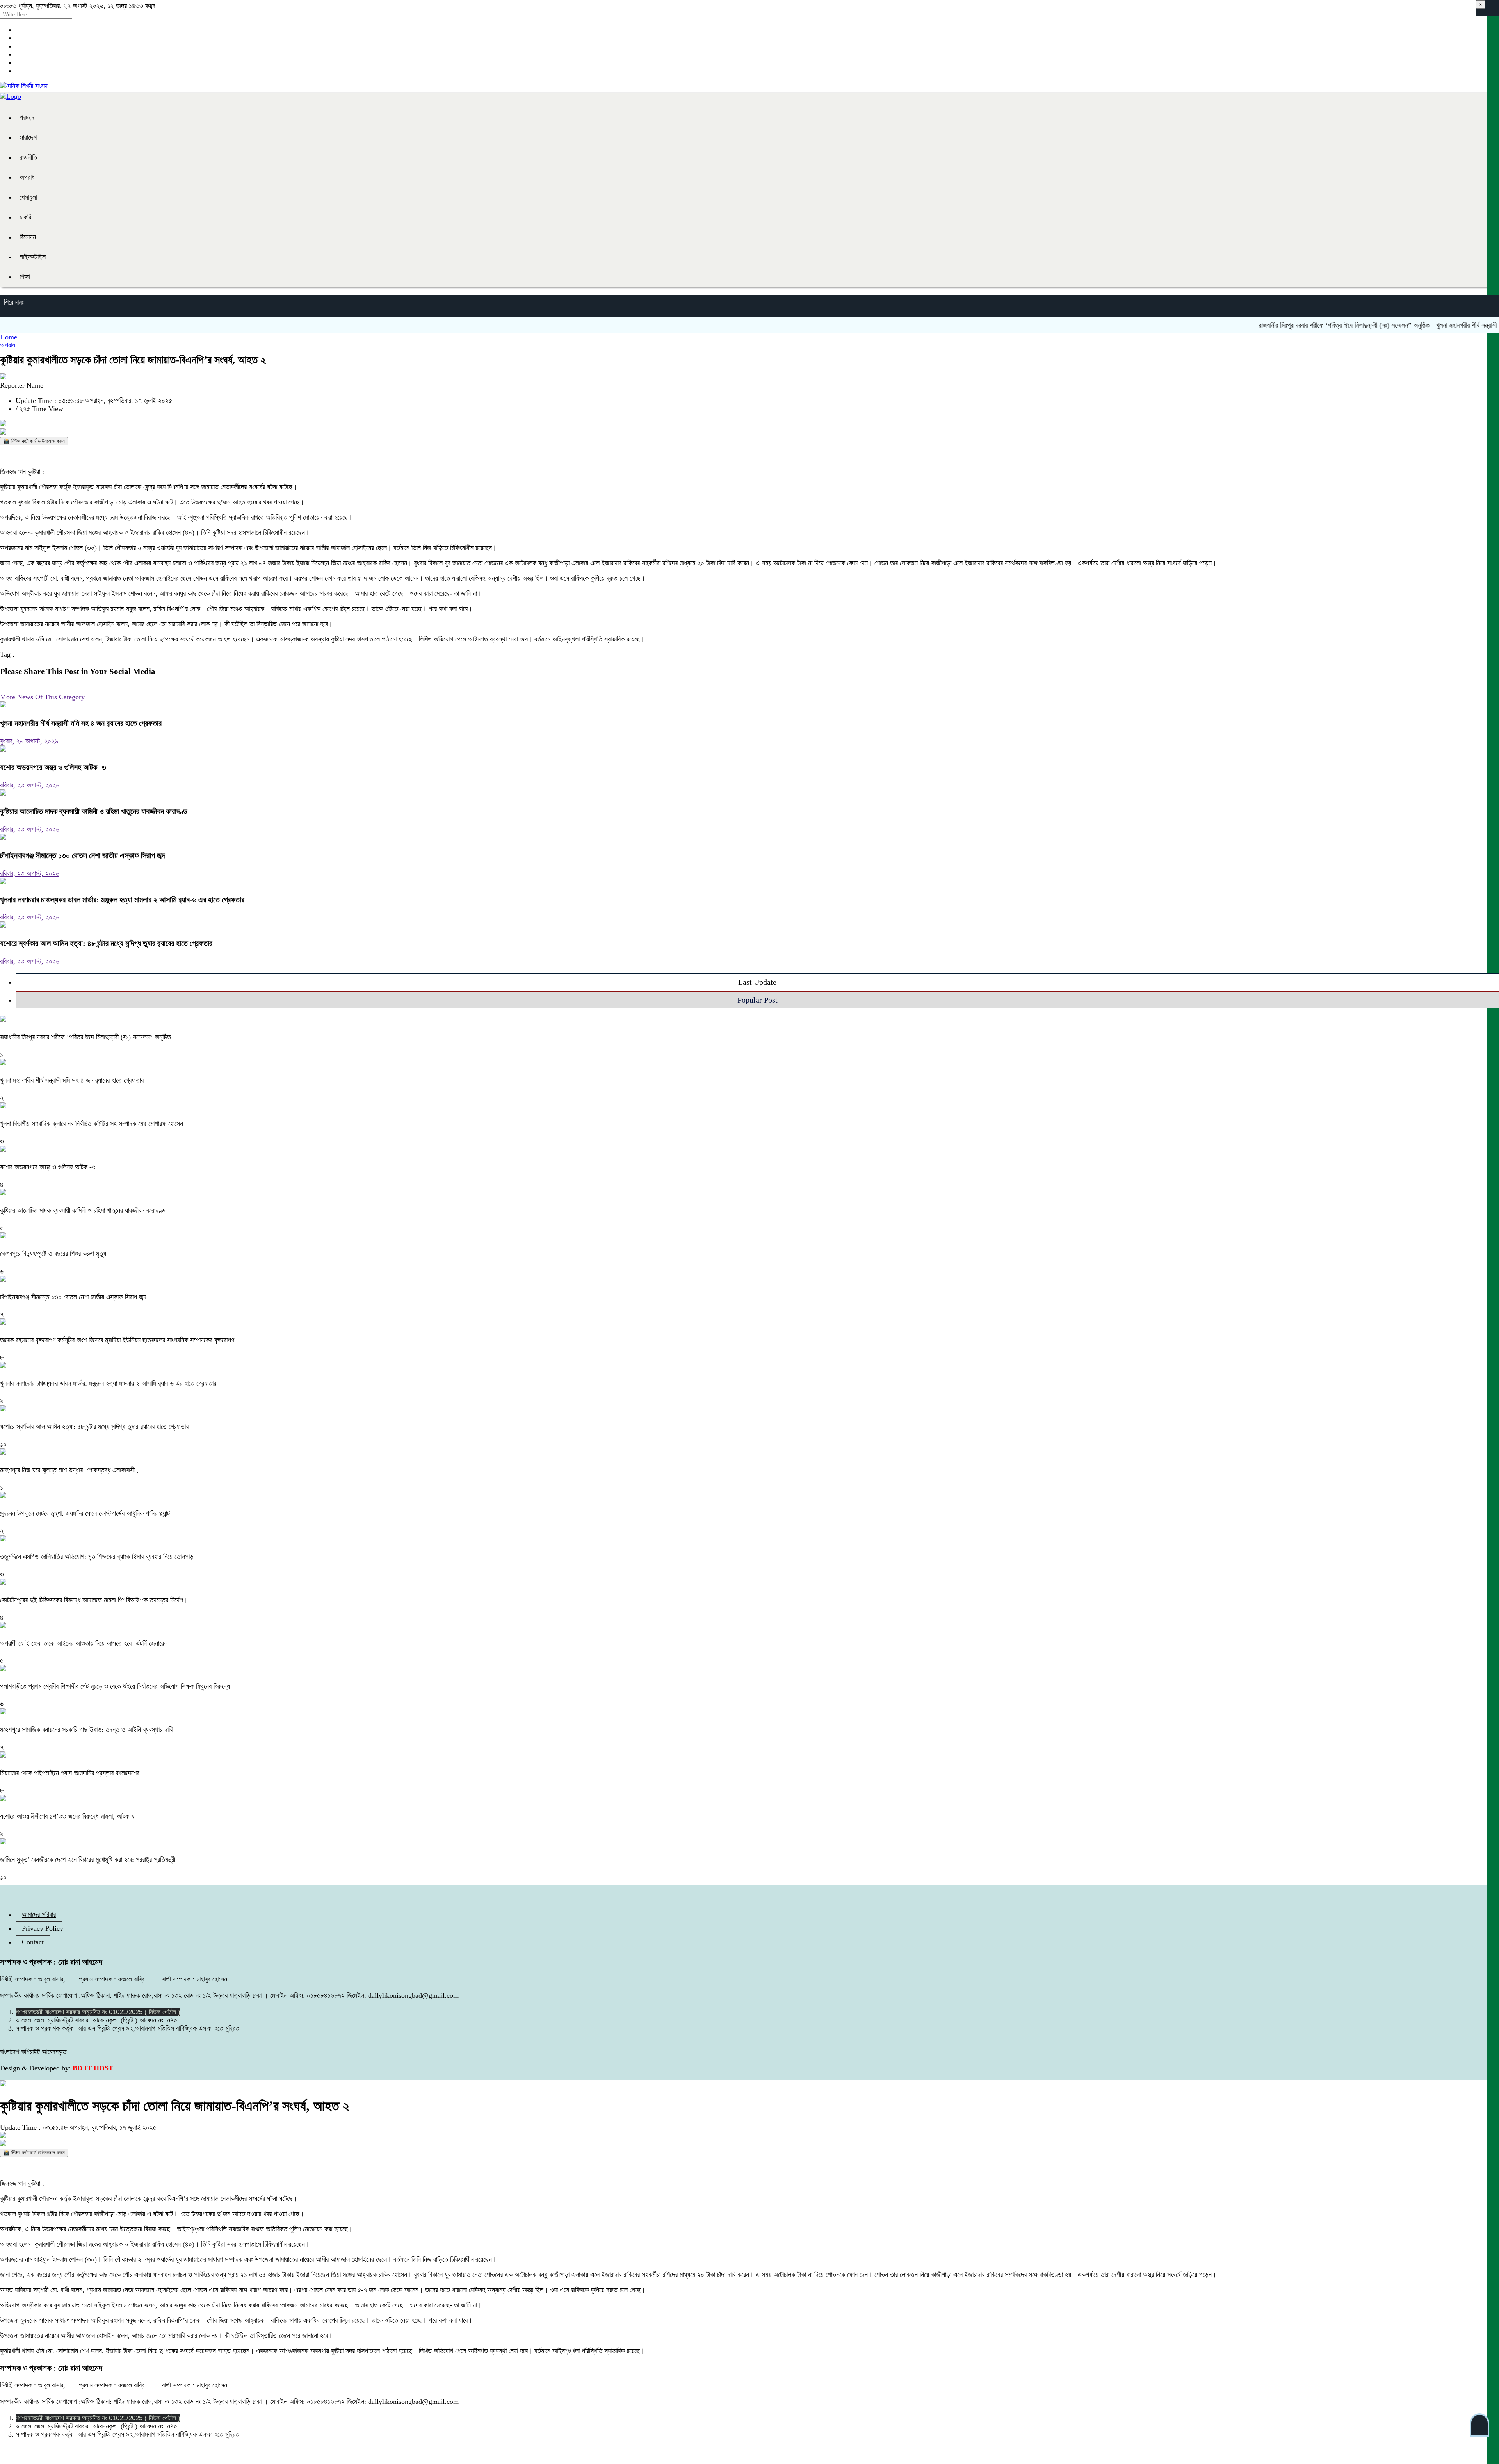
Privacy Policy (43, 1928)
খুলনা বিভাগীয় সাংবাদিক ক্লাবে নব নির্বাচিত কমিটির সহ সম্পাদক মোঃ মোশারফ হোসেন (93, 1124)
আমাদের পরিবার (39, 1915)
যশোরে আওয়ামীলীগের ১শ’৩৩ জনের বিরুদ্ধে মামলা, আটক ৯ (67, 1816)
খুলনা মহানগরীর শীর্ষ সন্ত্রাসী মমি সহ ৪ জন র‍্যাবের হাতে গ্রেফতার (81, 723)
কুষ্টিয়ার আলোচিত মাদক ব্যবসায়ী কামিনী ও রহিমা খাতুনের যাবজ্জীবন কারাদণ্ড (94, 811)
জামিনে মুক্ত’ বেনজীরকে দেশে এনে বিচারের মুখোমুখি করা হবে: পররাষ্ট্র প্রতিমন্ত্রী (88, 1860)
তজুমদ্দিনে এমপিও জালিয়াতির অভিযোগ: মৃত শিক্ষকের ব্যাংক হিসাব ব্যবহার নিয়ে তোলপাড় (97, 1557)
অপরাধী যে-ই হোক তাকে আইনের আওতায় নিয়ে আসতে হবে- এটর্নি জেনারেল (84, 1643)
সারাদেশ (28, 137)
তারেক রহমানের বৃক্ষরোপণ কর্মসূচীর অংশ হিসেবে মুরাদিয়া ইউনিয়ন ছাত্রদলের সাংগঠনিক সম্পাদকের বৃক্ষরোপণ (117, 1340)
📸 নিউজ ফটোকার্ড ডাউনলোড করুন (34, 441)
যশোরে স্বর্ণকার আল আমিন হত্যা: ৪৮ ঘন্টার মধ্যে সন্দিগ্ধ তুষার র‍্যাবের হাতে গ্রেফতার (106, 943)
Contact (33, 1942)
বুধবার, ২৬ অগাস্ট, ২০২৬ (29, 741)
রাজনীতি (28, 157)
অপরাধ (27, 177)
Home (9, 337)
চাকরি (25, 217)
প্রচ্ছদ (27, 118)
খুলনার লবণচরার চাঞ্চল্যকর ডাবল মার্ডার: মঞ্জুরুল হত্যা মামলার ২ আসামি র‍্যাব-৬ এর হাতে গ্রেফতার (122, 900)
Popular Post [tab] (758, 1000)
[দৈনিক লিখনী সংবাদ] (24, 86)
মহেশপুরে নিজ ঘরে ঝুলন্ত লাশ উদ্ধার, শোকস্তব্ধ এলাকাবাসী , (69, 1470)
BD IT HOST (93, 2068)
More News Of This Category (42, 697)
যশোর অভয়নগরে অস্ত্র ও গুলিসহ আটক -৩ (53, 767)
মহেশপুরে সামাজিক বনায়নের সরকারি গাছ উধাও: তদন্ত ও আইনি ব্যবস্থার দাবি (86, 1730)
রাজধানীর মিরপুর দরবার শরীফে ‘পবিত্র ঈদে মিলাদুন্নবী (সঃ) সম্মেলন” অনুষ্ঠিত (1277, 325)
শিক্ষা (25, 277)
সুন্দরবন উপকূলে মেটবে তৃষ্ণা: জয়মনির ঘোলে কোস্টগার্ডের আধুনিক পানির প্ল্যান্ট (85, 1513)
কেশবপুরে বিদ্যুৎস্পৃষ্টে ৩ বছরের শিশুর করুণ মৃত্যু (53, 1254)
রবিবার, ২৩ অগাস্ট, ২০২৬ (30, 785)
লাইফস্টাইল (33, 257)
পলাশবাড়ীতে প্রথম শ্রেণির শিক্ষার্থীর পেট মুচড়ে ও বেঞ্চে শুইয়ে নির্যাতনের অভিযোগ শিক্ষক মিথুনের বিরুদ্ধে (115, 1686)
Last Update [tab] (757, 982)
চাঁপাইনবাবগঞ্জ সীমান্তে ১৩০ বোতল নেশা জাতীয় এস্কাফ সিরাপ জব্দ (82, 855)
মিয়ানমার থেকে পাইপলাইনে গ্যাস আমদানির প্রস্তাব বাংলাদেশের (70, 1773)
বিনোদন (28, 237)
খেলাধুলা (28, 197)
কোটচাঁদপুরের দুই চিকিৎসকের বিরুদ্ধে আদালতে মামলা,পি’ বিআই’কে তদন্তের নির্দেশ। (94, 1600)
